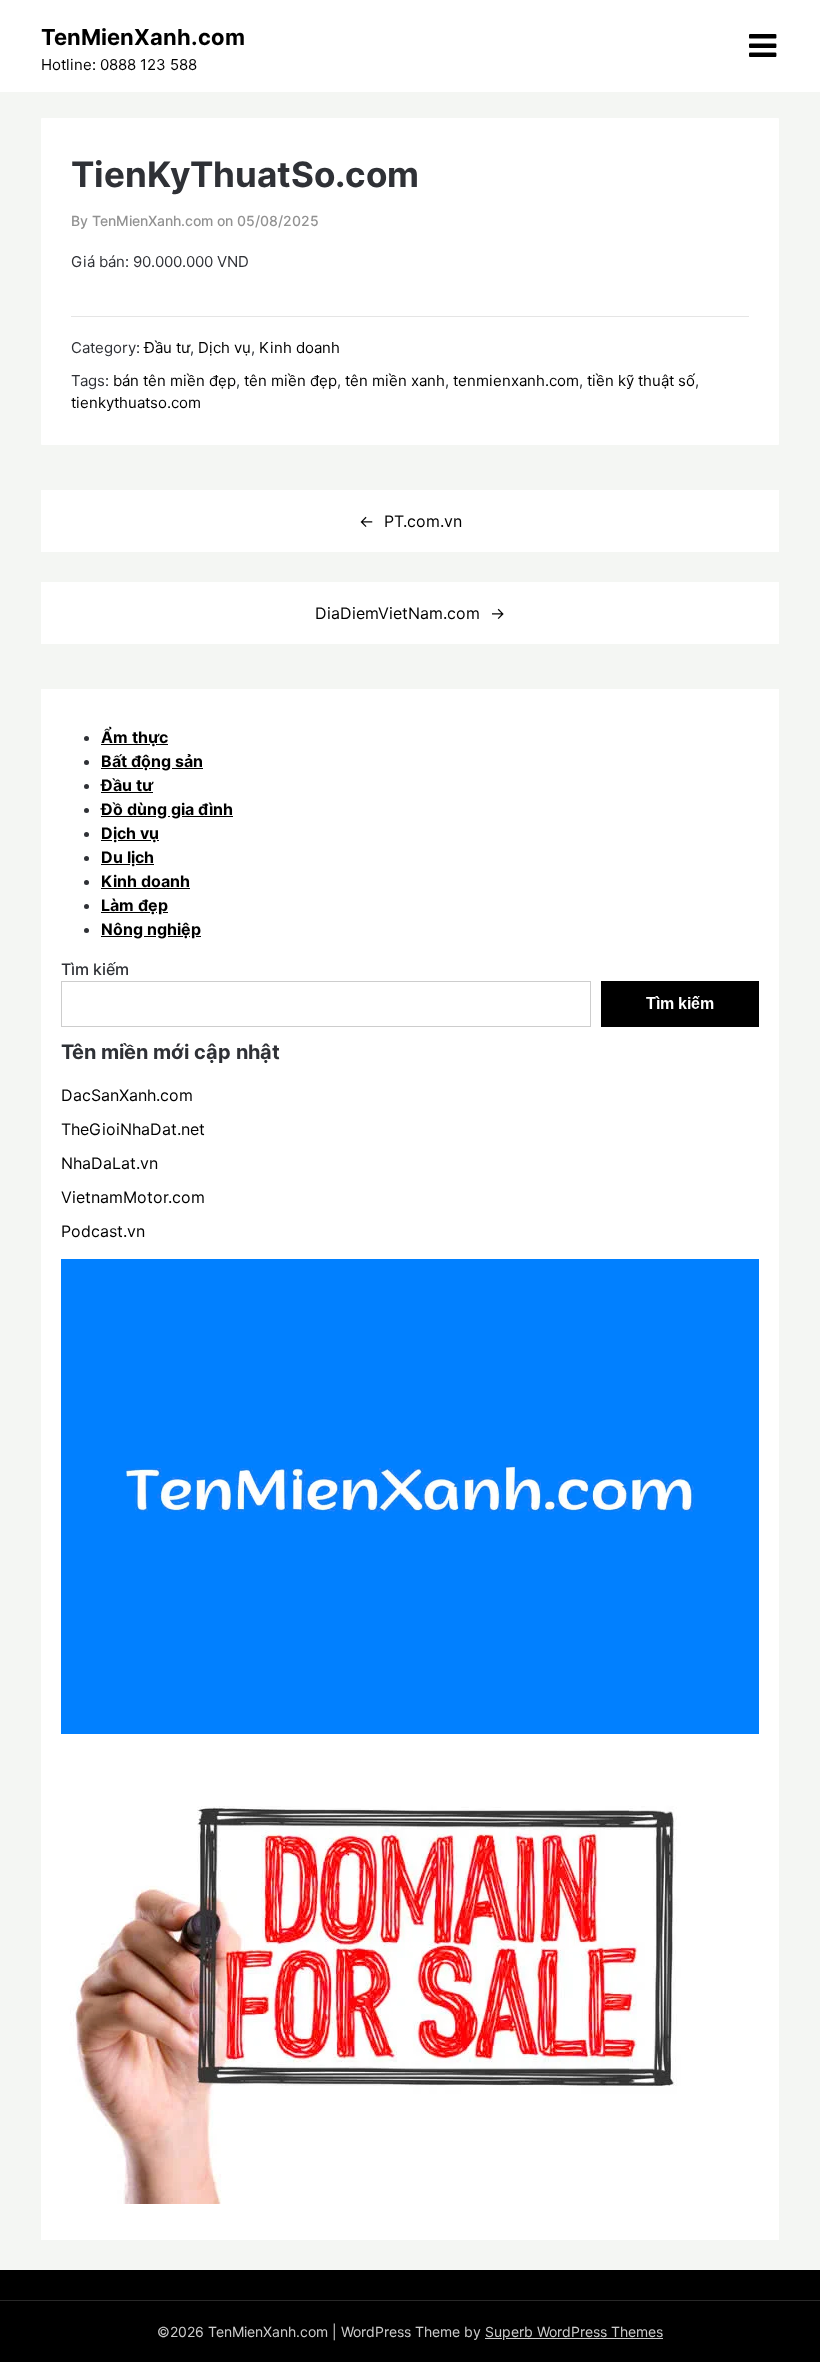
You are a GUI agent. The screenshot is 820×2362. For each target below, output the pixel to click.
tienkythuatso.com (136, 402)
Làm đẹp (134, 905)
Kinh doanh (299, 347)
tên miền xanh (395, 380)
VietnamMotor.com (133, 1197)
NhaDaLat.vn (109, 1163)
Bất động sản (152, 761)
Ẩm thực (134, 737)
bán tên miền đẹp (174, 380)
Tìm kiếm (95, 969)
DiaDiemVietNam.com (397, 613)
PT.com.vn (423, 521)
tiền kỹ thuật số (641, 380)
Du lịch (127, 857)
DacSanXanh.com (127, 1095)
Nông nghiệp (151, 929)
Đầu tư (167, 347)
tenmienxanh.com (516, 380)
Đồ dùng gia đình (167, 809)
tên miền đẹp (290, 380)
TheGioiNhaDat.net (133, 1129)
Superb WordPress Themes (574, 2331)
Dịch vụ (224, 347)
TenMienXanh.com (143, 37)
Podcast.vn (103, 1231)
